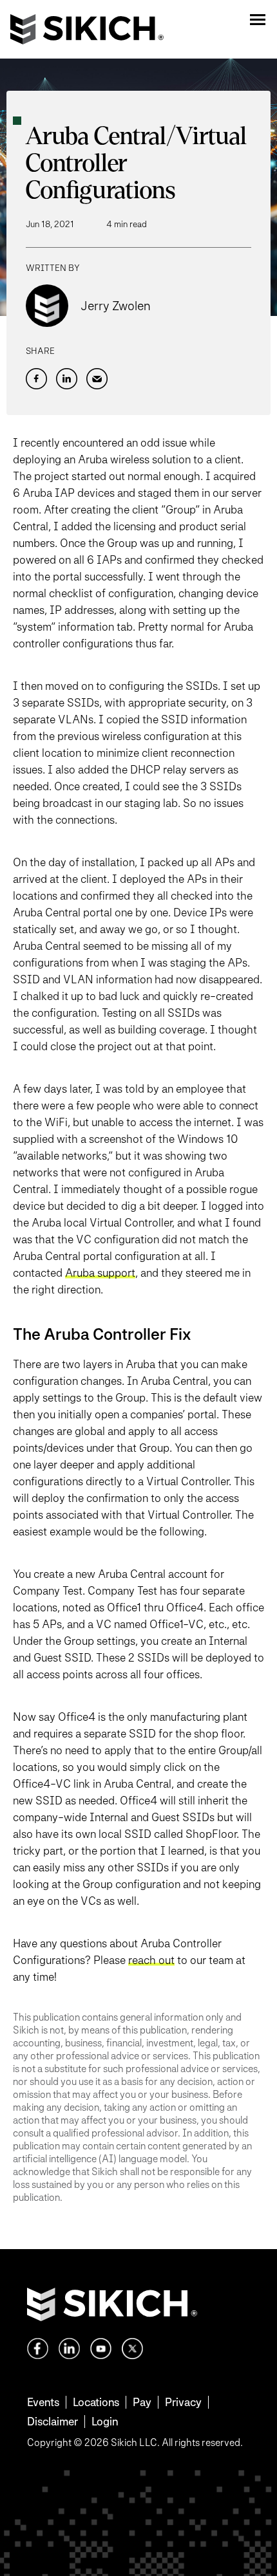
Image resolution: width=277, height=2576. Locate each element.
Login (105, 2421)
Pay (142, 2402)
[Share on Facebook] (36, 379)
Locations (96, 2402)
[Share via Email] (97, 379)
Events (43, 2402)
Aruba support (100, 1273)
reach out (151, 1960)
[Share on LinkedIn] (67, 379)
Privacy (183, 2402)
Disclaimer (53, 2421)
